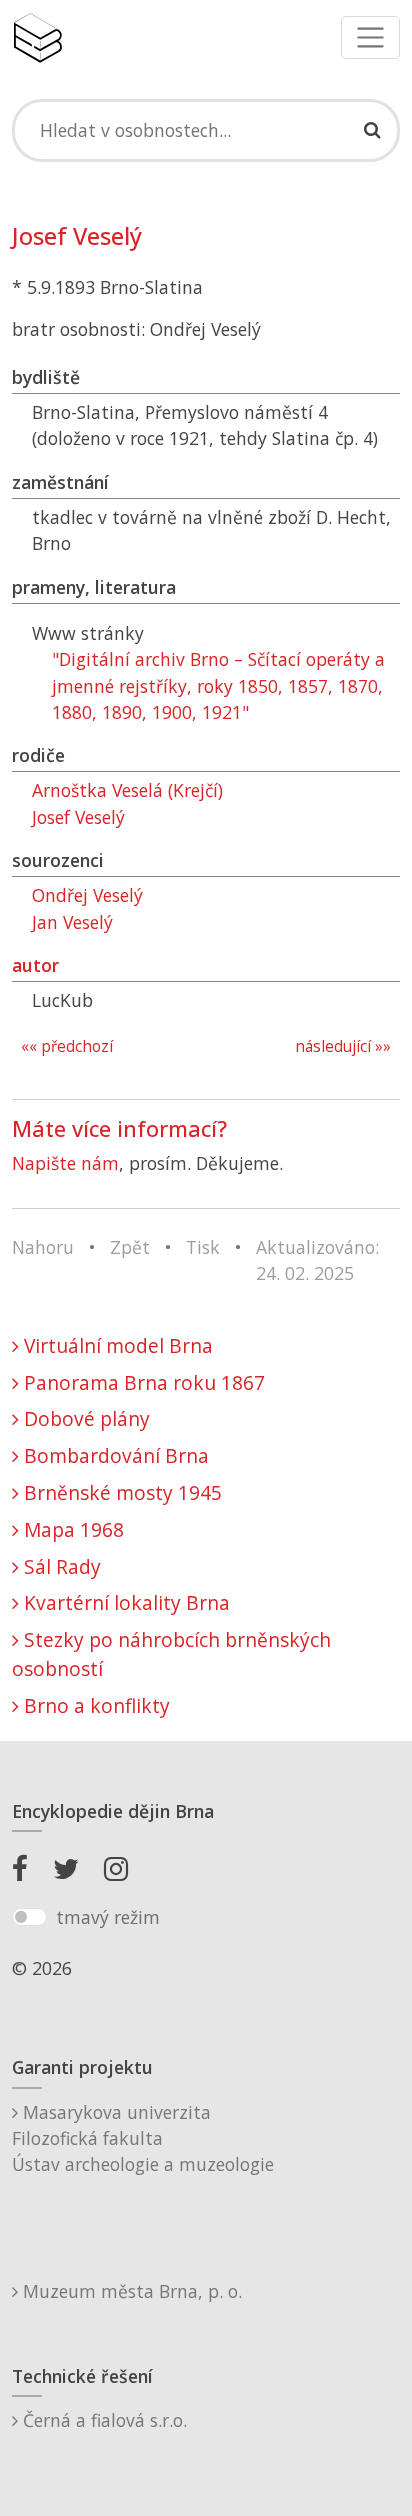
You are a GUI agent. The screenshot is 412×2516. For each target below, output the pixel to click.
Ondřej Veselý (87, 895)
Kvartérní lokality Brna (124, 1602)
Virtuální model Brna (116, 1345)
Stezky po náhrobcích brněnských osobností (171, 1654)
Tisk (203, 1247)
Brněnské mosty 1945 (120, 1492)
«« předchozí (67, 1046)
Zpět (130, 1247)
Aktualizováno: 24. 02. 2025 (317, 1260)
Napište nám (65, 1163)
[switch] (29, 1917)
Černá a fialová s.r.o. (102, 2420)
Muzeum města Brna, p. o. (130, 2291)
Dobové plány (84, 1418)
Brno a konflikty (94, 1705)
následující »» (343, 1046)
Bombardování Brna (114, 1455)
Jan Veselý (72, 922)
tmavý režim (108, 1917)
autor (35, 965)
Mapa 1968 (71, 1529)
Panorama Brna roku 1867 (142, 1382)
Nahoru (43, 1247)
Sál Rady (60, 1566)
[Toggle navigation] (370, 37)
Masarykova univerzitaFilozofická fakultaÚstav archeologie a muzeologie (143, 2138)
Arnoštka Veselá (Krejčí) (127, 790)
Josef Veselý (78, 817)
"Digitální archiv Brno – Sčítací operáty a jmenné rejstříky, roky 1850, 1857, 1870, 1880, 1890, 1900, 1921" (218, 685)
